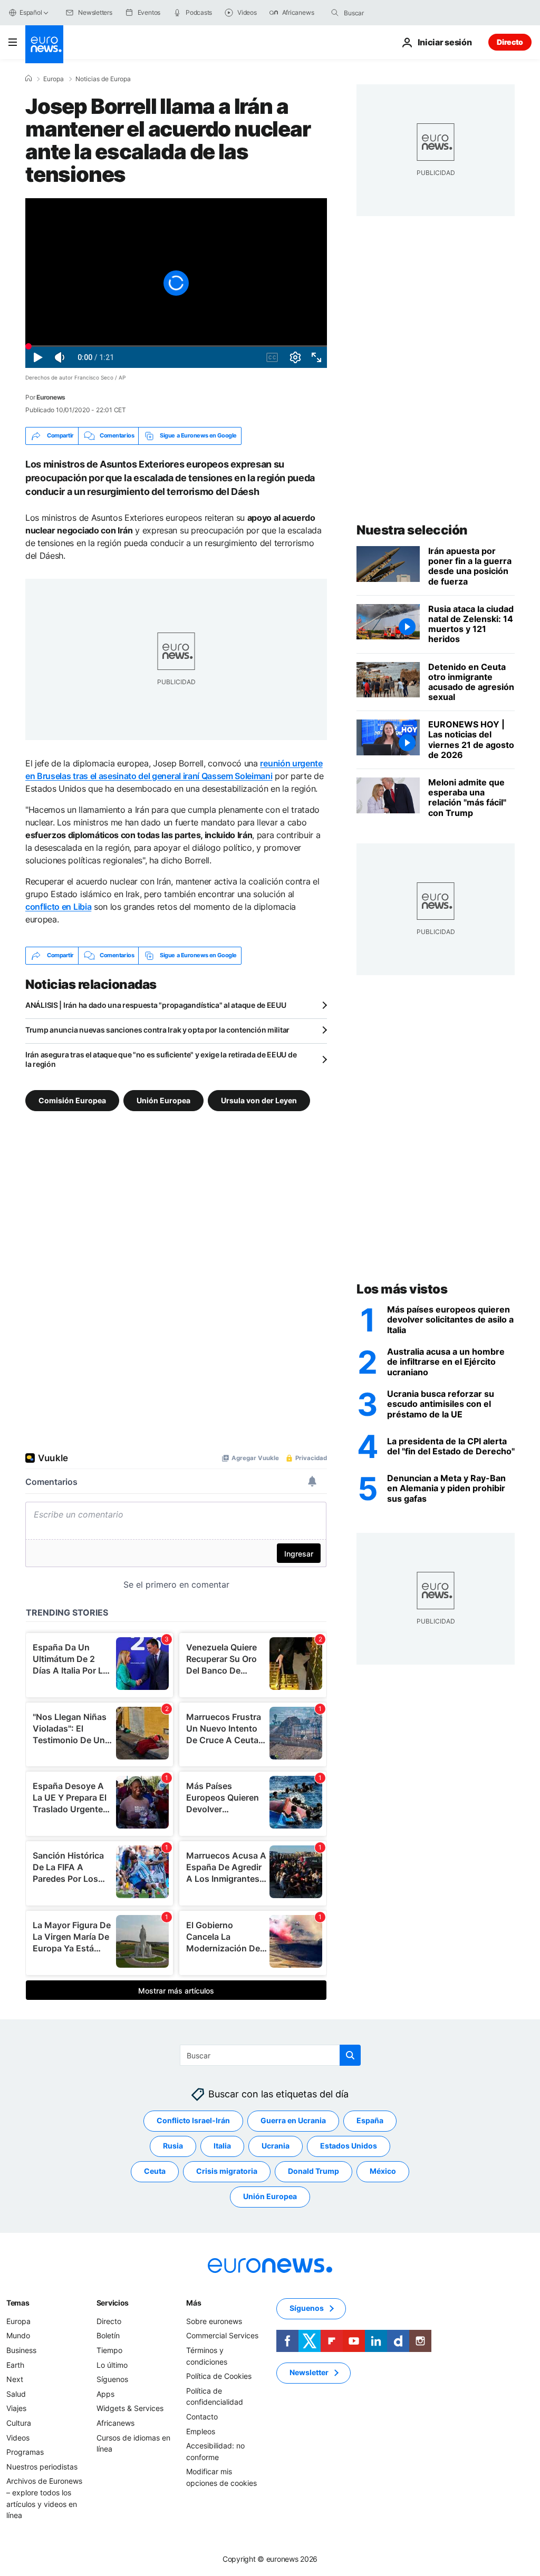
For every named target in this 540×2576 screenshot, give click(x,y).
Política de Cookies (219, 2376)
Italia (222, 2146)
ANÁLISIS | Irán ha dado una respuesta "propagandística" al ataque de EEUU (156, 1005)
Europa (54, 79)
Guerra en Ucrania (293, 2120)
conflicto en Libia (58, 907)
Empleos (201, 2431)
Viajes (16, 2408)
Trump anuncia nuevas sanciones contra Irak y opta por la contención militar (157, 1030)
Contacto (202, 2417)
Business (21, 2350)
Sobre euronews (214, 2321)
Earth (15, 2364)
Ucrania (276, 2146)
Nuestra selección (412, 530)
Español (31, 12)
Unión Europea (163, 1100)
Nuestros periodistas (42, 2466)
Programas (25, 2452)
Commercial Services (222, 2335)
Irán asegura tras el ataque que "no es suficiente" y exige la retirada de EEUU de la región (161, 1059)
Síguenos (112, 2379)
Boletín (108, 2335)
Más (194, 2303)
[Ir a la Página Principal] (44, 44)
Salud (16, 2394)
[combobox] (388, 13)
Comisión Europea (72, 1100)
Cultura (19, 2423)
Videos (18, 2437)
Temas (18, 2303)
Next (15, 2379)
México (383, 2171)
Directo (510, 42)
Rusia (173, 2146)
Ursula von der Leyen (259, 1100)
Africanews (115, 2423)
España (370, 2120)
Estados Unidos (349, 2146)
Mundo (18, 2335)
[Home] (28, 79)
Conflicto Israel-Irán (193, 2120)
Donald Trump (314, 2171)
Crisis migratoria (227, 2171)
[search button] (335, 13)
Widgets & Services (130, 2408)
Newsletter (309, 2372)
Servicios (113, 2303)
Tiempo (109, 2350)
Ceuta (155, 2171)
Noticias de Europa (103, 79)
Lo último (112, 2364)
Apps (105, 2394)
